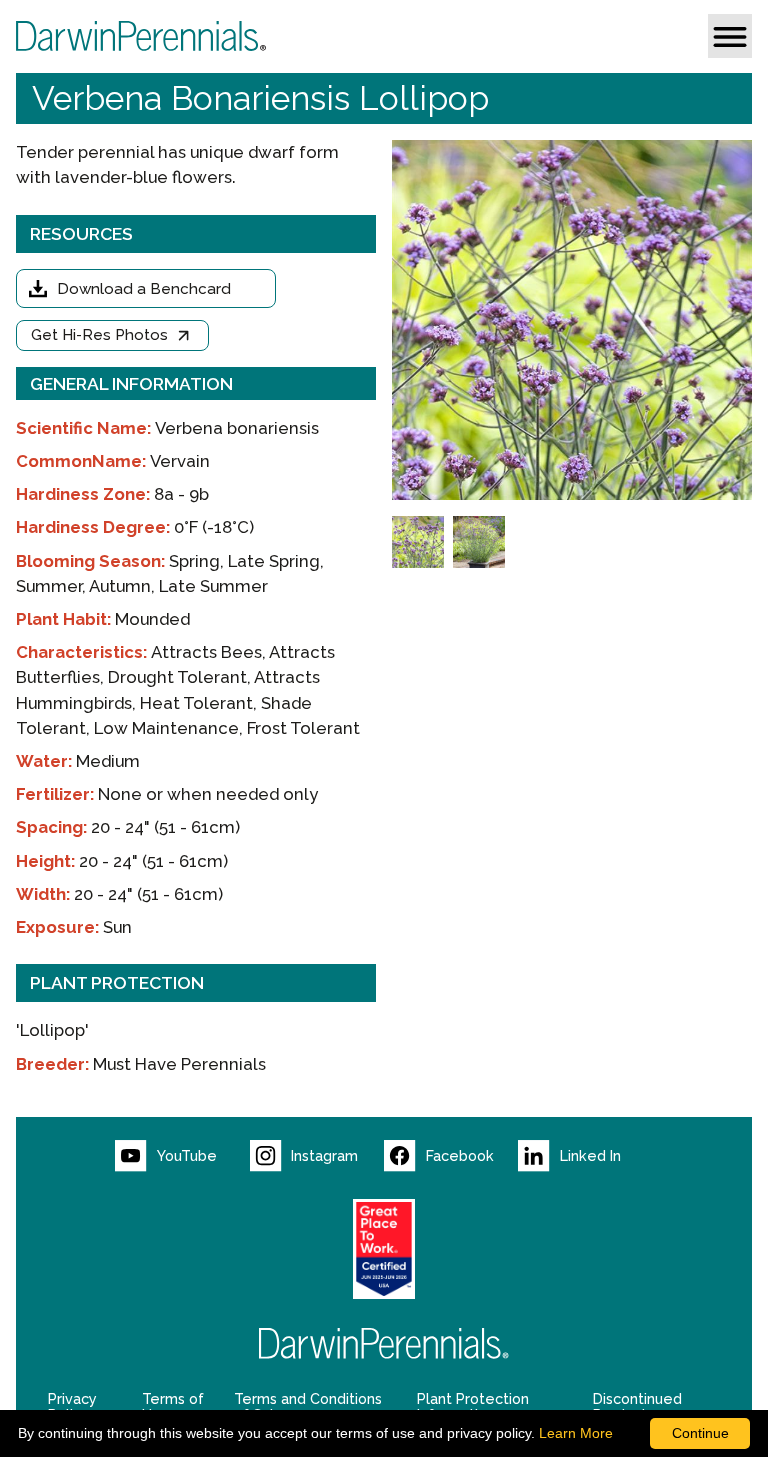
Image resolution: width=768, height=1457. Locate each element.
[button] (730, 36)
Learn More (576, 1433)
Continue (700, 1433)
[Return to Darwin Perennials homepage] (384, 1343)
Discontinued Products (637, 1407)
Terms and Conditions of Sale (308, 1407)
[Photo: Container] (479, 542)
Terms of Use (173, 1407)
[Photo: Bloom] (418, 542)
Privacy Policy (72, 1407)
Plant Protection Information (473, 1407)
